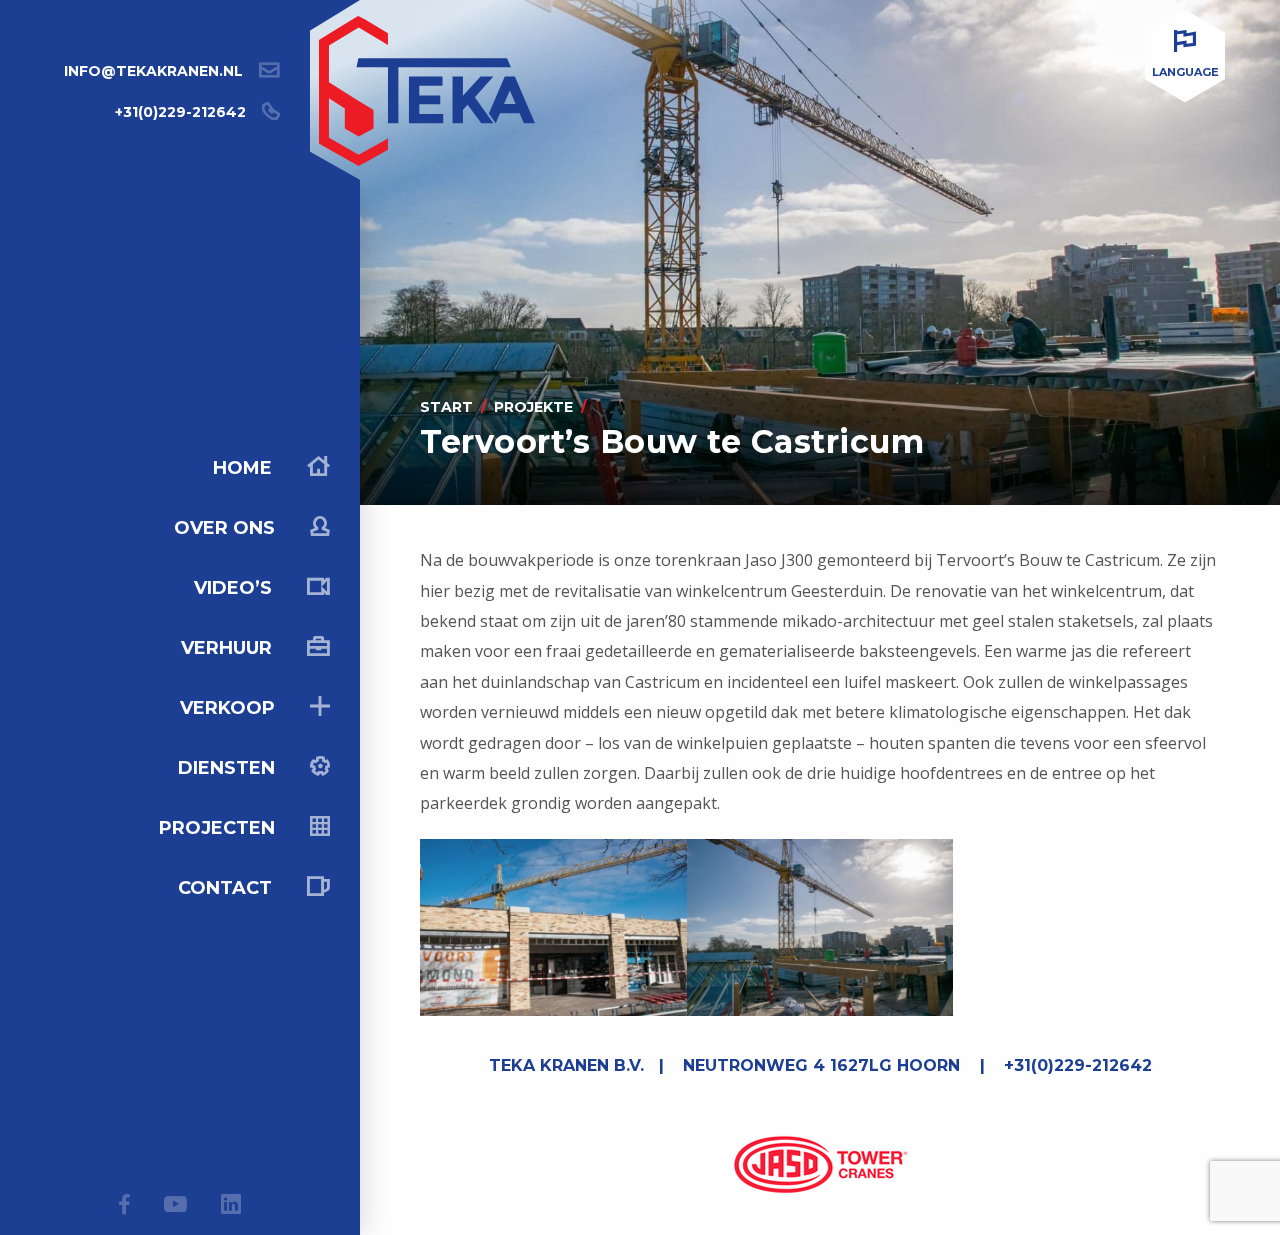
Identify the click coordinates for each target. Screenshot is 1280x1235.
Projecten (219, 828)
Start (446, 407)
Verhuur (229, 648)
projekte (533, 407)
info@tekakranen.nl (153, 71)
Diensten (229, 768)
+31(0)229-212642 (180, 112)
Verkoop (230, 708)
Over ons (227, 528)
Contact (227, 888)
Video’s (235, 588)
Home (245, 468)
